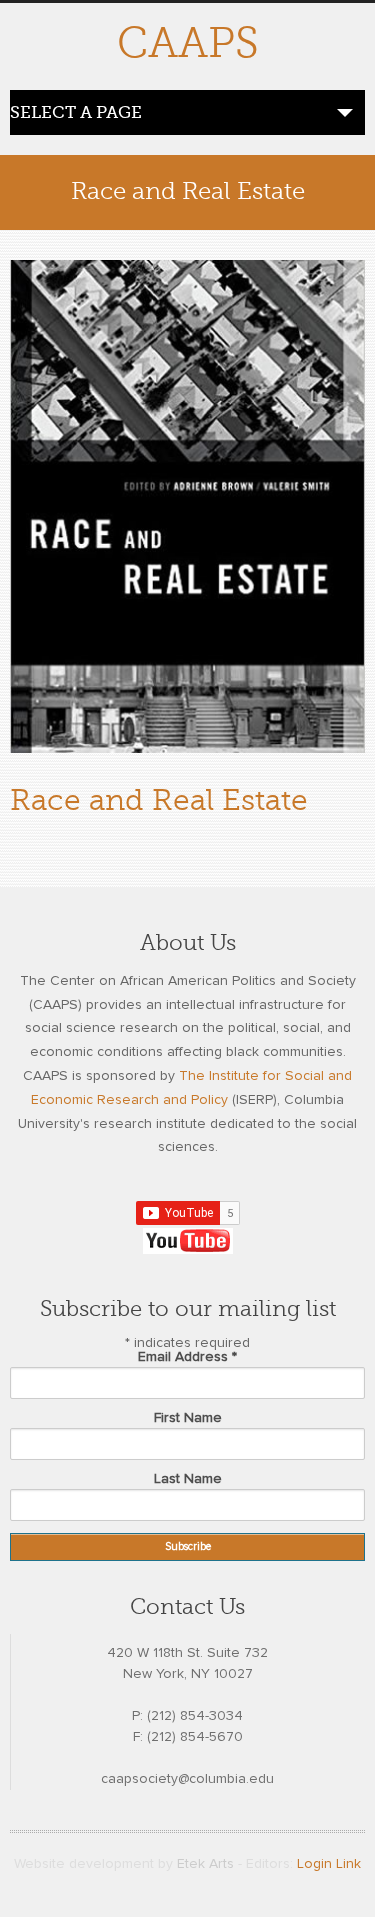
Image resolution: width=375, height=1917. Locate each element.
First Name (188, 1418)
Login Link (329, 1864)
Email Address (187, 1357)
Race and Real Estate (159, 800)
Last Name (188, 1479)
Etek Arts (205, 1864)
